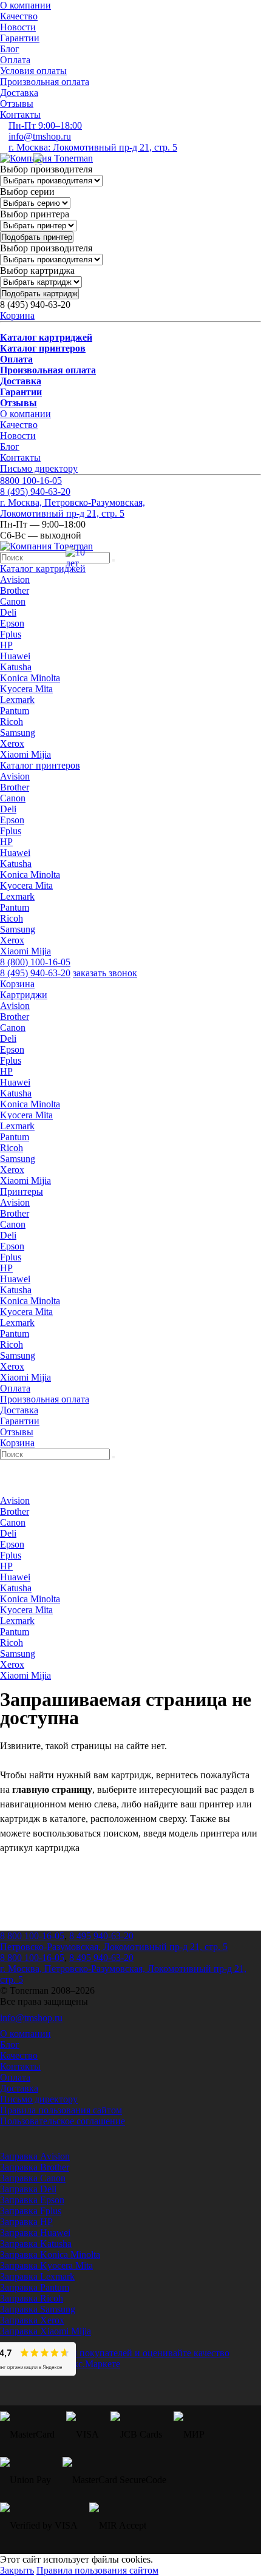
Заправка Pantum (35, 2287)
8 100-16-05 (31, 481)
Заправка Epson (32, 2200)
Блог (10, 49)
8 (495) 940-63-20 (35, 973)
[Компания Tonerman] (46, 158)
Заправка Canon (33, 2178)
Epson (12, 623)
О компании (25, 5)
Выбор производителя (46, 169)
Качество (19, 16)
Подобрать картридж (39, 294)
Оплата (15, 60)
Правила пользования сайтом (61, 2110)
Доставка (19, 93)
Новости (18, 27)
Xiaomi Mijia (25, 754)
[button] (43, 569)
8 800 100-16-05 (32, 1936)
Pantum (15, 711)
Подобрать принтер (37, 237)
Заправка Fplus (31, 2211)
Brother (15, 590)
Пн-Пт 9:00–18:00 (45, 125)
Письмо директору (39, 468)
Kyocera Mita (26, 689)
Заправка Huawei (35, 2233)
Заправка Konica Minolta (50, 2255)
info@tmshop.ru (40, 136)
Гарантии (20, 38)
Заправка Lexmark (37, 2276)
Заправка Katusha (36, 2244)
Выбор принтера (35, 214)
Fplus (11, 634)
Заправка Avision (35, 2156)
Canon (13, 601)
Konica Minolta (30, 678)
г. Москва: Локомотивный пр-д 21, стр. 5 (93, 147)
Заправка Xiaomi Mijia (46, 2331)
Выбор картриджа (37, 270)
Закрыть (17, 2570)
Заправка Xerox (32, 2320)
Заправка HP (26, 2222)
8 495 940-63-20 (101, 1936)
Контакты (20, 114)
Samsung (18, 732)
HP (6, 645)
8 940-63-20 (35, 491)
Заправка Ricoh (32, 2298)
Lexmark (17, 700)
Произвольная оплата (45, 82)
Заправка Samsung (38, 2309)
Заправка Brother (35, 2167)
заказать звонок (105, 973)
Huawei (15, 656)
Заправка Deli (28, 2189)
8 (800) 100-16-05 (35, 962)
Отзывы (17, 104)
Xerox (12, 743)
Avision (15, 579)
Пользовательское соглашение (63, 2121)
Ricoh (12, 722)
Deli (8, 612)
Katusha (16, 667)
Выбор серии (27, 192)
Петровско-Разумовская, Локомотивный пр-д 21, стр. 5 (114, 1947)
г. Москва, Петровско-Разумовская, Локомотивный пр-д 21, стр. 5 (73, 508)
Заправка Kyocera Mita (46, 2265)
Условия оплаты (33, 71)
